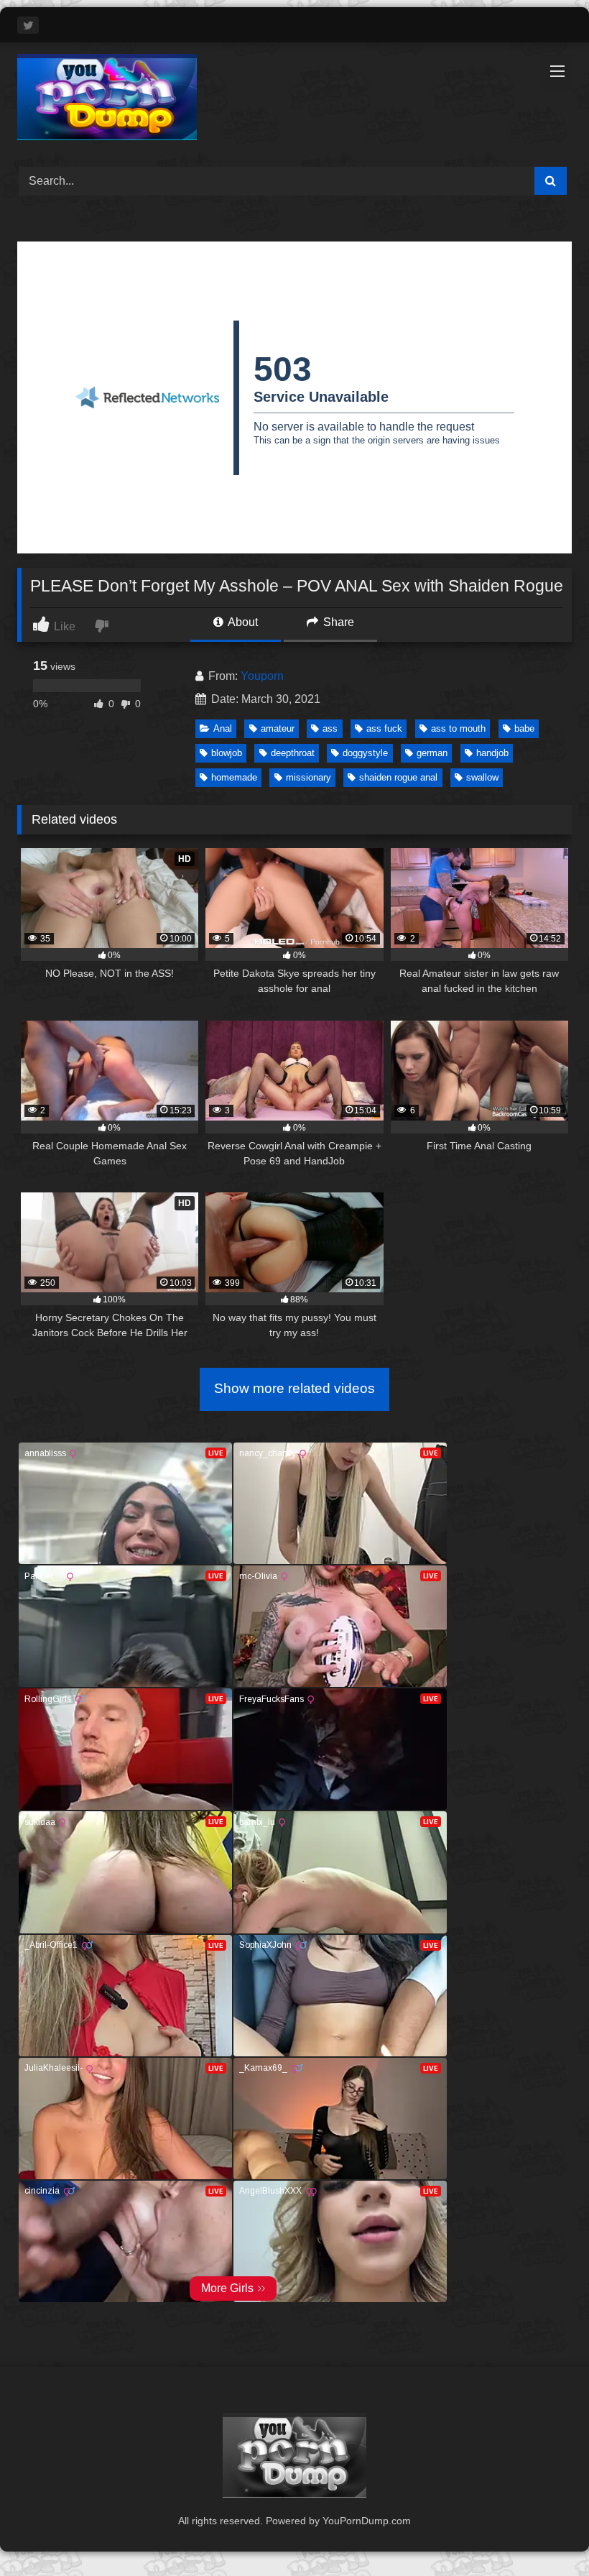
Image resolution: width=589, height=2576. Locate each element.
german (432, 753)
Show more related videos (294, 1388)
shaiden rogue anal (398, 777)
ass (330, 728)
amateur (278, 728)
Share (337, 622)
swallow (482, 777)
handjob (492, 753)
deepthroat (293, 753)
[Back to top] (544, 2533)
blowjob (227, 753)
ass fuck (384, 728)
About (242, 622)
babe (524, 728)
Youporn (262, 676)
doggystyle (365, 753)
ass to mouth (458, 728)
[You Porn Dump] (294, 100)
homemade (234, 777)
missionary (309, 777)
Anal (223, 728)
